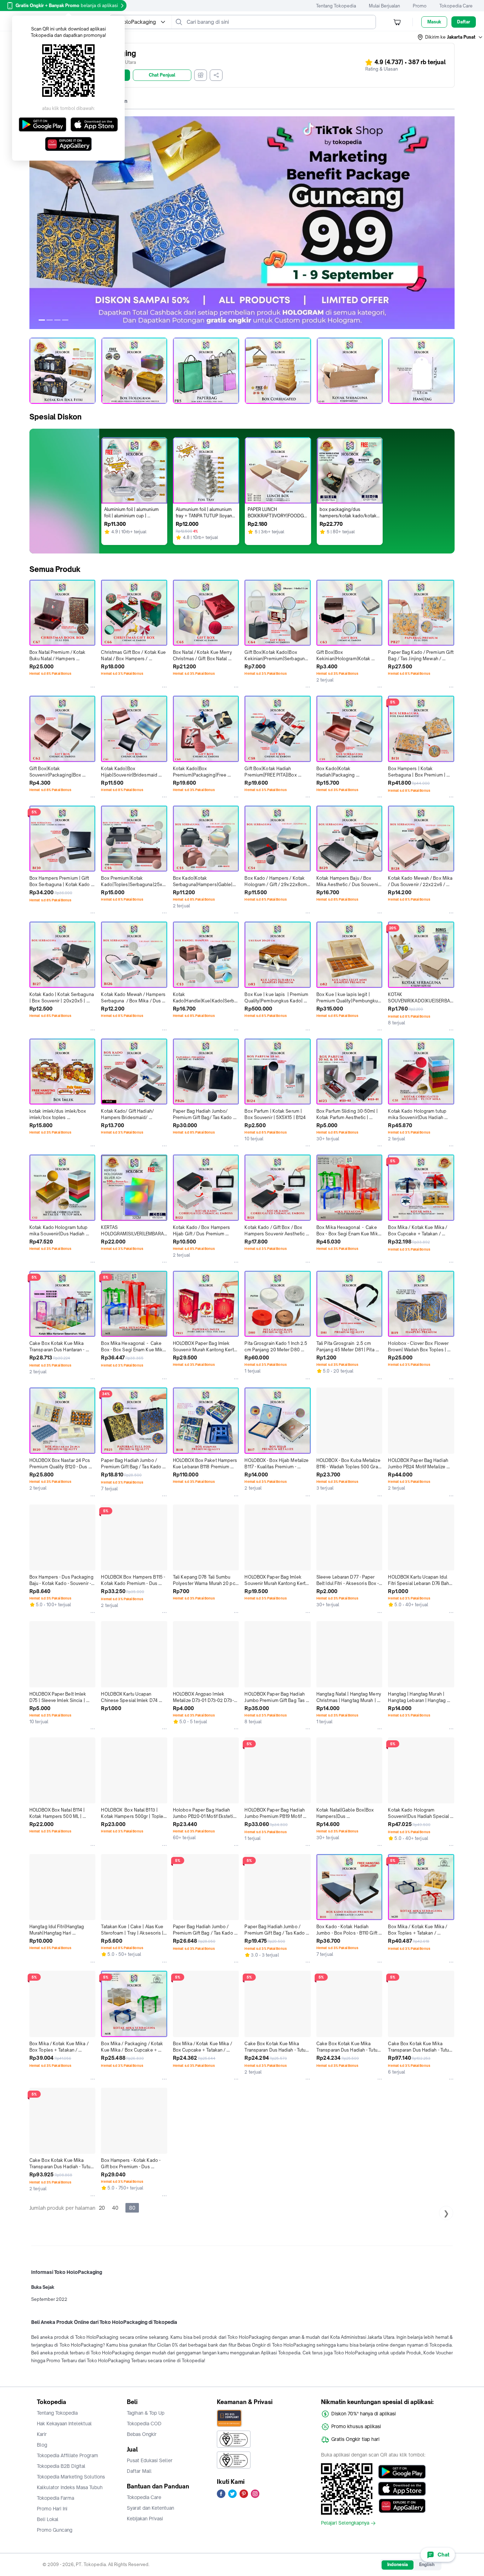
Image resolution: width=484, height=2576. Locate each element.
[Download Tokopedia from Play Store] (402, 2472)
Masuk (434, 22)
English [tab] (427, 2564)
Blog (42, 2445)
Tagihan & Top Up (146, 2413)
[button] (450, 37)
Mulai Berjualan (384, 6)
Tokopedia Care (456, 6)
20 (102, 2208)
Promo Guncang (55, 2530)
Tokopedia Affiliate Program (67, 2455)
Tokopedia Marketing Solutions (71, 2477)
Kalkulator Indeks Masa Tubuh (70, 2487)
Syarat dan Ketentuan (150, 2508)
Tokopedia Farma (55, 2498)
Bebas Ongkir (142, 2434)
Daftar (464, 22)
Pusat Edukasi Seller (150, 2460)
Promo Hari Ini (52, 2509)
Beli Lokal (48, 2519)
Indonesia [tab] (398, 2564)
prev (35, 223)
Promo (420, 6)
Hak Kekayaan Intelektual (64, 2424)
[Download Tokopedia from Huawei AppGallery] (402, 2506)
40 (115, 2208)
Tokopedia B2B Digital (61, 2466)
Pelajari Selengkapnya (345, 2523)
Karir (42, 2434)
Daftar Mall (139, 2471)
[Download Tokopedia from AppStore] (402, 2489)
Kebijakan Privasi (145, 2519)
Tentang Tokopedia (336, 6)
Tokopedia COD (144, 2424)
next (449, 223)
